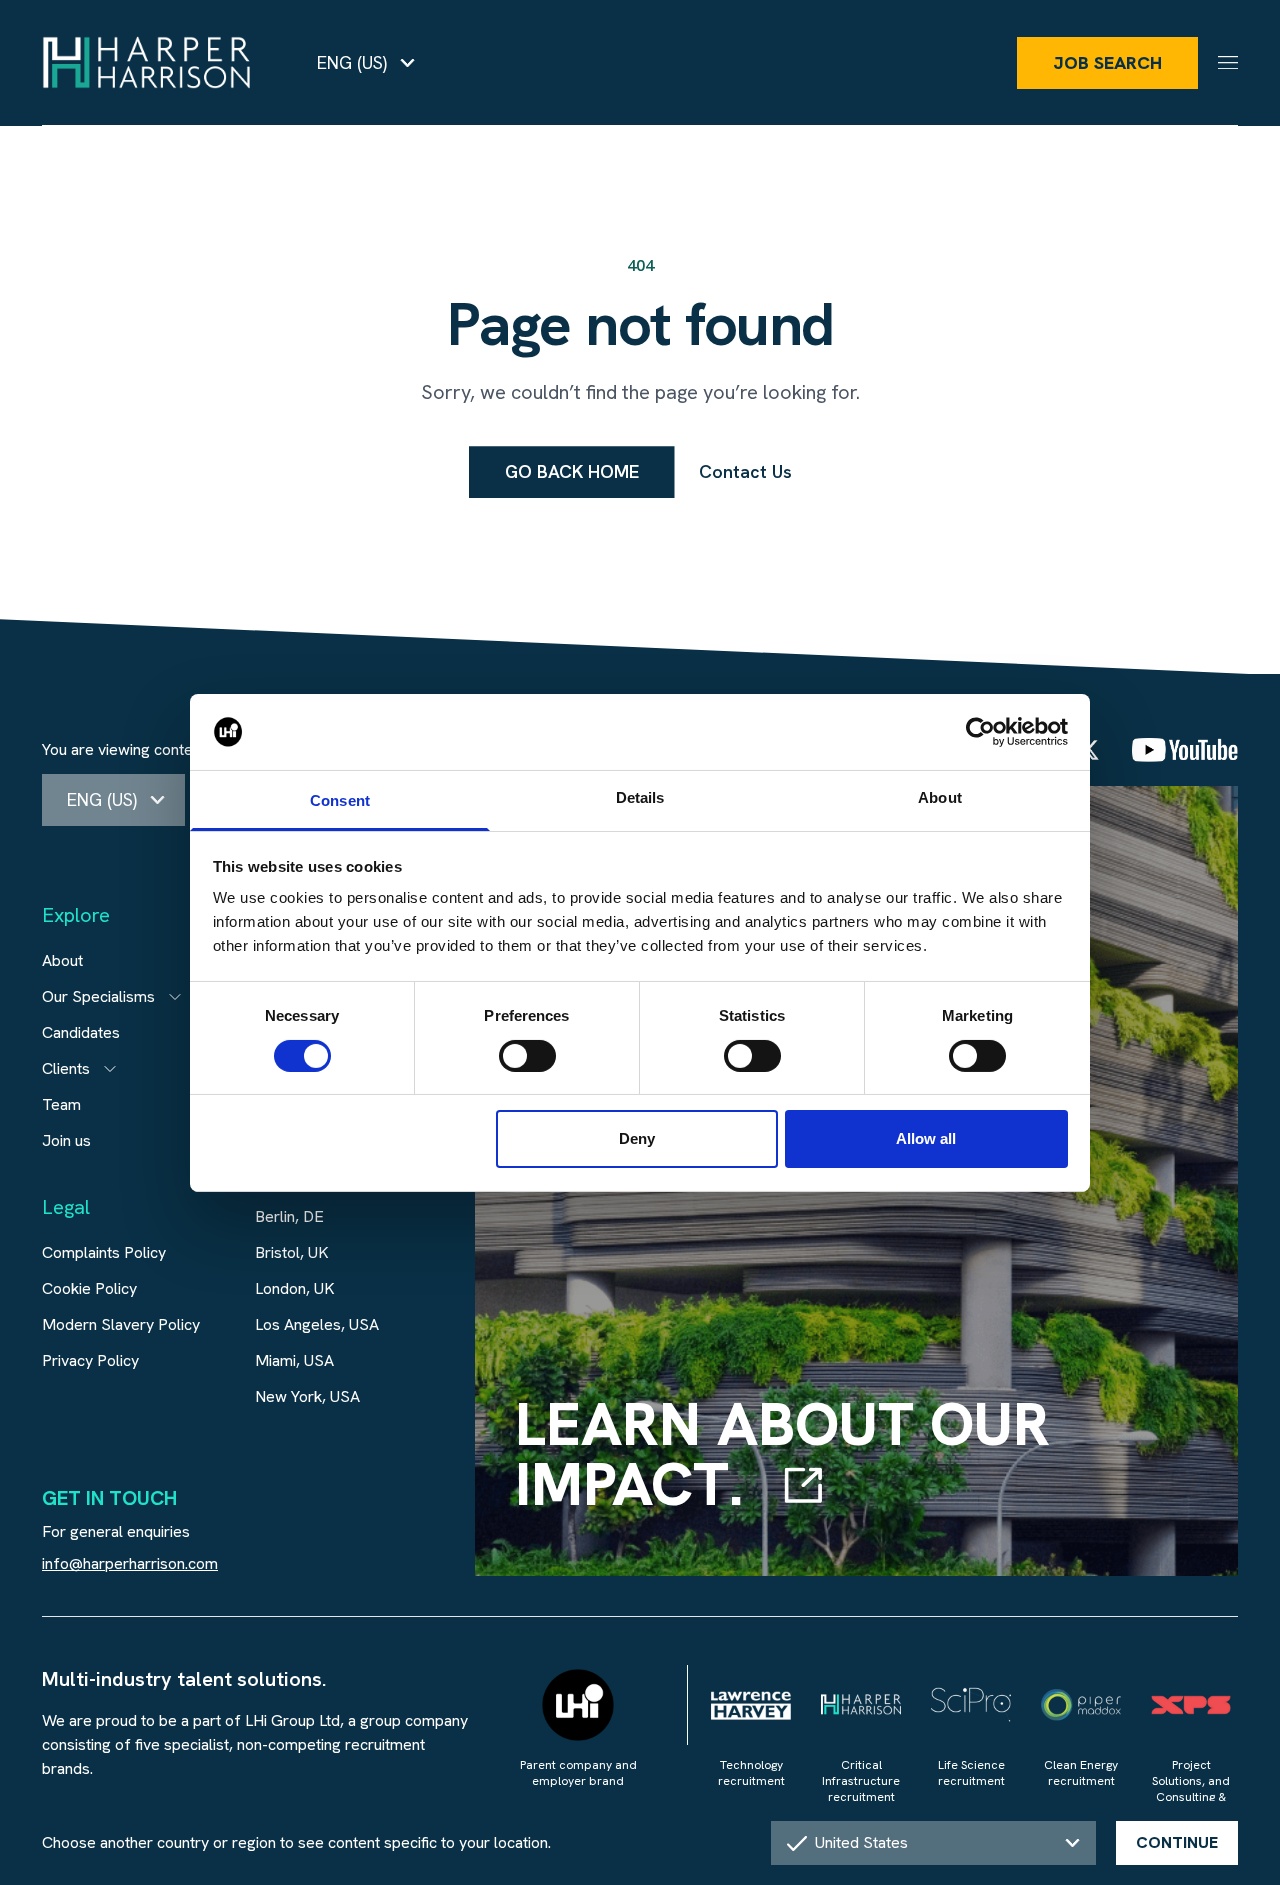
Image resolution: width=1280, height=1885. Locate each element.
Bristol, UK (292, 1252)
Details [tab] (640, 797)
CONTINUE (1177, 1842)
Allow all (926, 1138)
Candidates (81, 1032)
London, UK (295, 1288)
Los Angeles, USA (317, 1324)
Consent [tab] (340, 800)
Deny (637, 1138)
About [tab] (940, 797)
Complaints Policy (104, 1252)
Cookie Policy (89, 1288)
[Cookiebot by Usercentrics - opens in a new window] (980, 732)
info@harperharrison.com (130, 1563)
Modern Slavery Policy (121, 1324)
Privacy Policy (90, 1360)
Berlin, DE (289, 1216)
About (62, 960)
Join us (66, 1140)
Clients (66, 1068)
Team (61, 1104)
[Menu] (1228, 62)
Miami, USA (294, 1360)
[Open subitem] (175, 997)
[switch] (527, 1056)
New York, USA (307, 1396)
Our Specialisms (98, 996)
